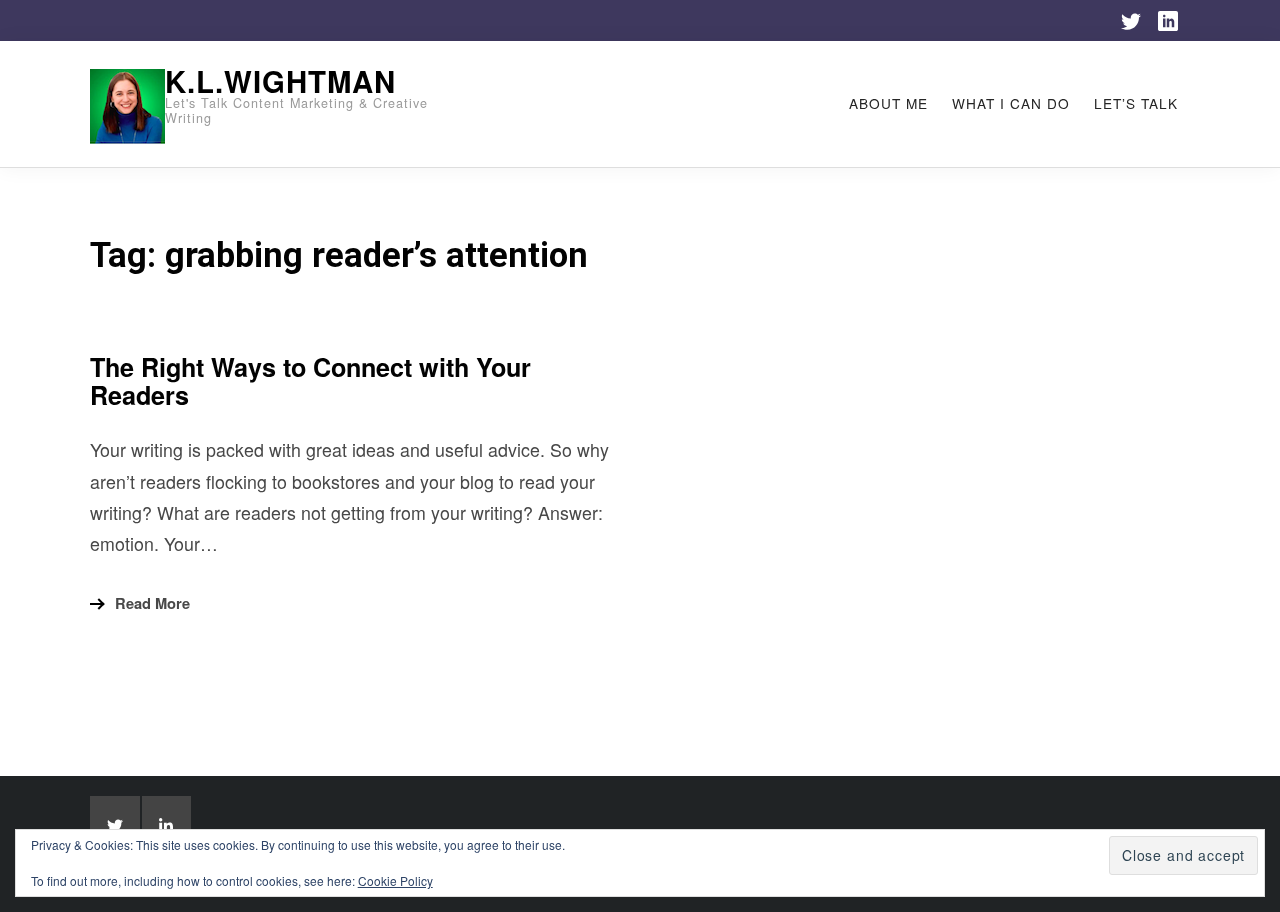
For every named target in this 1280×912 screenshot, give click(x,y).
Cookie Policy (395, 880)
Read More (152, 603)
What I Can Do (1011, 103)
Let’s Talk (1136, 103)
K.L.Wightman (280, 81)
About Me (888, 103)
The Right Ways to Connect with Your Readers (310, 381)
